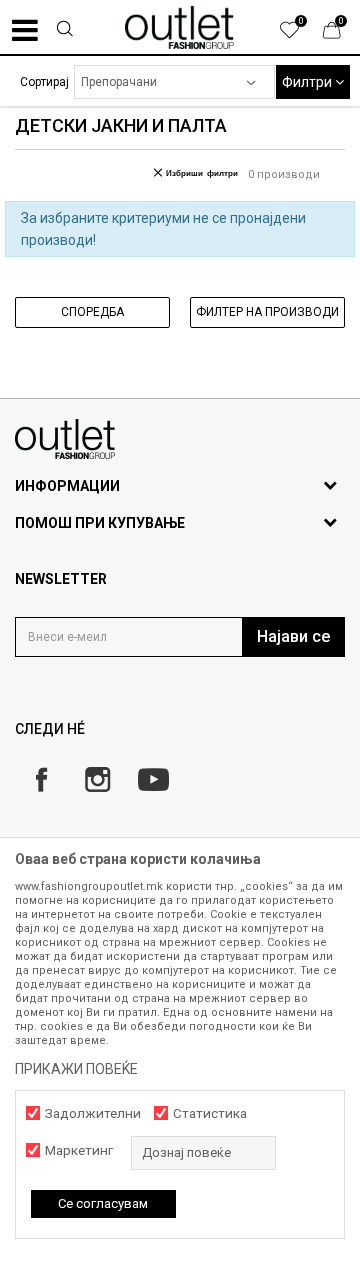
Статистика (210, 1113)
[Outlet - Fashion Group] (180, 27)
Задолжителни (93, 1113)
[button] (64, 31)
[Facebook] (41, 779)
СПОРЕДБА (92, 312)
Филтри (308, 82)
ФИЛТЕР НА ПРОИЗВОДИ (267, 312)
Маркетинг (79, 1150)
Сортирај (44, 82)
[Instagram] (97, 779)
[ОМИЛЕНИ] (300, 35)
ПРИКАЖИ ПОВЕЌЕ (76, 1069)
